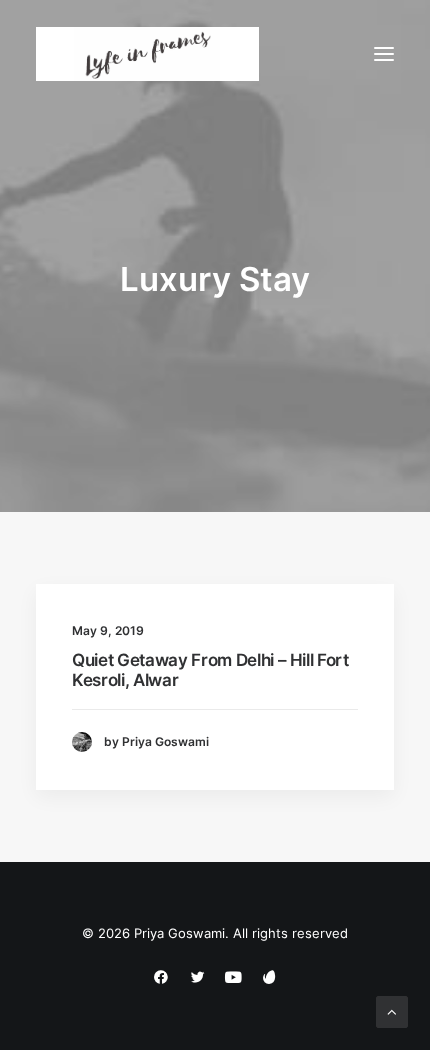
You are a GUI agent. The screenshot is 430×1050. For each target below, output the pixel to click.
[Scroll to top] (392, 1010)
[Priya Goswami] (147, 54)
